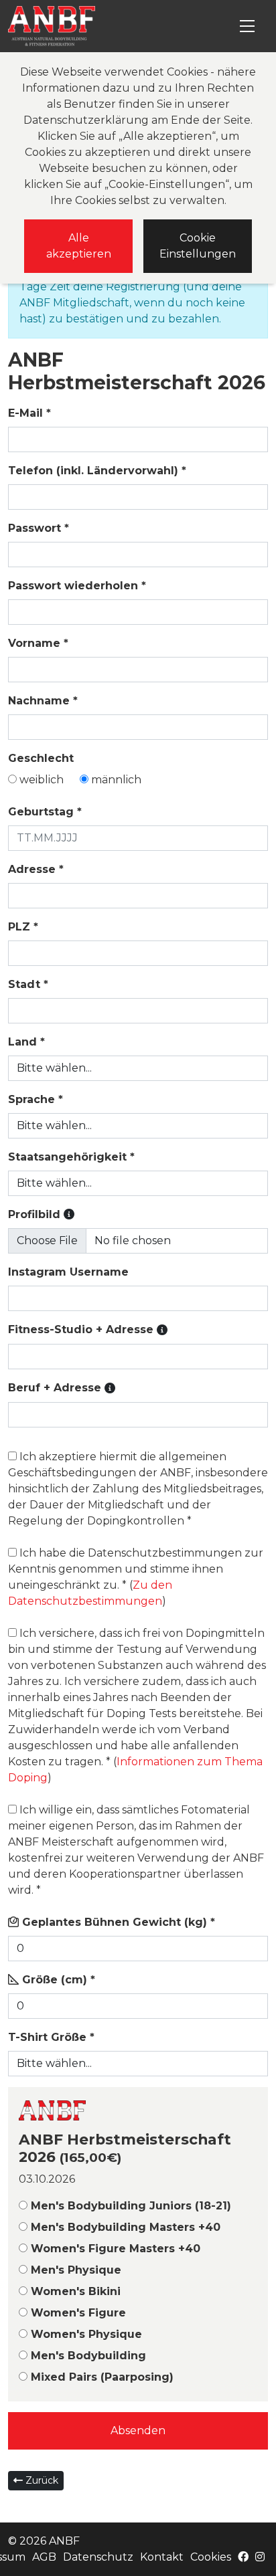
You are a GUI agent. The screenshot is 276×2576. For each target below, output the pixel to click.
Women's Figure (77, 2313)
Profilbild (41, 1214)
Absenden (138, 2431)
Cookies (211, 2557)
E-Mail (29, 413)
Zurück (41, 2480)
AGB (44, 2557)
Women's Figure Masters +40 (114, 2249)
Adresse (36, 869)
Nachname (43, 701)
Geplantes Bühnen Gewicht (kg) (117, 1922)
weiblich (40, 780)
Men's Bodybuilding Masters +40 (124, 2227)
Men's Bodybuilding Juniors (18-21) (129, 2206)
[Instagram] (260, 2557)
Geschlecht (41, 758)
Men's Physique (74, 2270)
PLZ (23, 927)
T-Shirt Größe (51, 2037)
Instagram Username (68, 1272)
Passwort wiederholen (77, 586)
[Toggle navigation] (247, 26)
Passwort (39, 528)
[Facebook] (243, 2557)
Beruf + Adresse (62, 1388)
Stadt (28, 984)
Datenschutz (98, 2557)
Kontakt (162, 2557)
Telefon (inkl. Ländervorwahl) (97, 471)
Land (26, 1042)
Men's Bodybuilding (87, 2356)
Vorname (38, 643)
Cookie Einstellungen (198, 246)
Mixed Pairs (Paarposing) (100, 2377)
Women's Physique (85, 2334)
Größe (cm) (57, 1980)
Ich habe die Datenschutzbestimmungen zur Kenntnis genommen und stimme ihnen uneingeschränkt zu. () (136, 1577)
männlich (115, 780)
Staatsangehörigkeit (71, 1157)
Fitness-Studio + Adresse (88, 1329)
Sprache (36, 1099)
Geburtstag (45, 812)
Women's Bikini (74, 2291)
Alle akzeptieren (79, 246)
